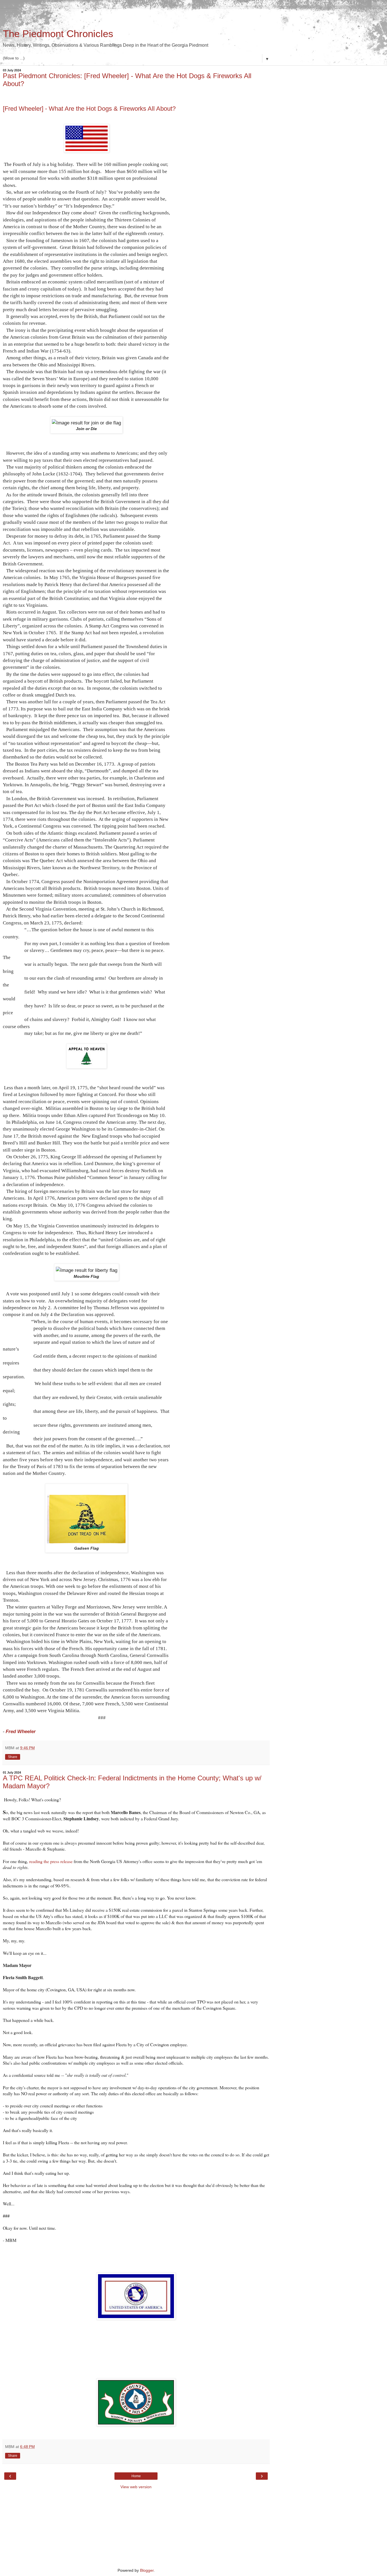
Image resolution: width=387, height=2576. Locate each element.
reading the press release (51, 1861)
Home (136, 2476)
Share (13, 1757)
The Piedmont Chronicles (58, 34)
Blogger (147, 2570)
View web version (136, 2487)
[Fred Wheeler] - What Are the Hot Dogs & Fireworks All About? (89, 109)
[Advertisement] (136, 16)
